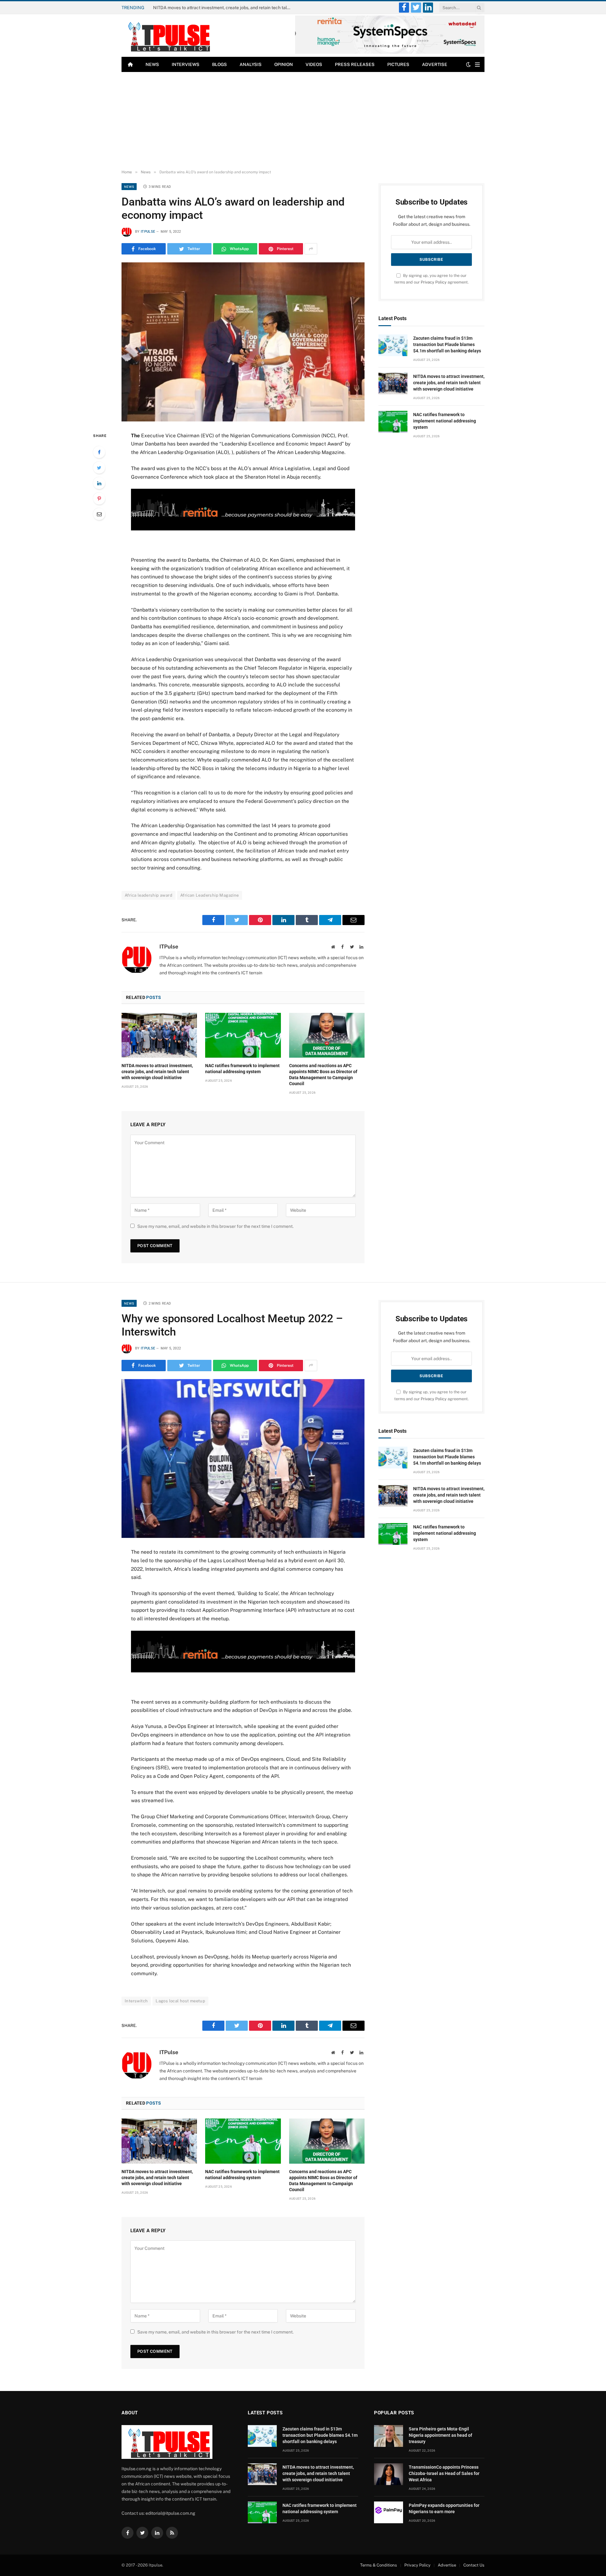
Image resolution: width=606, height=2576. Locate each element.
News (152, 64)
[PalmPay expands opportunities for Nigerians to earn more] (389, 2512)
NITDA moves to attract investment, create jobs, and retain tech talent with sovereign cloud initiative (224, 8)
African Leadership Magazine (210, 895)
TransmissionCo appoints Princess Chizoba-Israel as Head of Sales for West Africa (444, 2473)
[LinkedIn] (99, 483)
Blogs (220, 64)
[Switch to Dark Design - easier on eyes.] (468, 64)
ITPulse (148, 232)
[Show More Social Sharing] (311, 249)
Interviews (186, 64)
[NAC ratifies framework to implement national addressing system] (243, 1035)
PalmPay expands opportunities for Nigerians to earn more (444, 2508)
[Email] (99, 514)
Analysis (251, 64)
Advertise (435, 64)
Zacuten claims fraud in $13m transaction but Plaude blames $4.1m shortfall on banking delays (447, 344)
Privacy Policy (434, 282)
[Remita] (390, 53)
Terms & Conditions (379, 2565)
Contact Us (474, 2565)
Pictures (398, 64)
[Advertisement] (303, 119)
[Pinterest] (99, 499)
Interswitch (136, 2001)
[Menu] (477, 65)
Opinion (284, 64)
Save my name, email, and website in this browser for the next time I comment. (215, 1226)
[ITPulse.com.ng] (167, 36)
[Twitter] (99, 468)
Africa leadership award (149, 895)
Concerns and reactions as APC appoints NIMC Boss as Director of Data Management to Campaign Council (323, 1075)
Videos (314, 64)
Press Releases (355, 64)
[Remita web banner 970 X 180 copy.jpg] (243, 529)
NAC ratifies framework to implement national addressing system (242, 1069)
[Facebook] (99, 452)
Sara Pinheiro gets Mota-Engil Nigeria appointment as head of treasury (440, 2435)
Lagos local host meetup (180, 2001)
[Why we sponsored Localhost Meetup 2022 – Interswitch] (243, 1458)
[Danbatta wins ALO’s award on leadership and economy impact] (243, 342)
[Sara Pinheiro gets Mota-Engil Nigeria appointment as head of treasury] (389, 2436)
